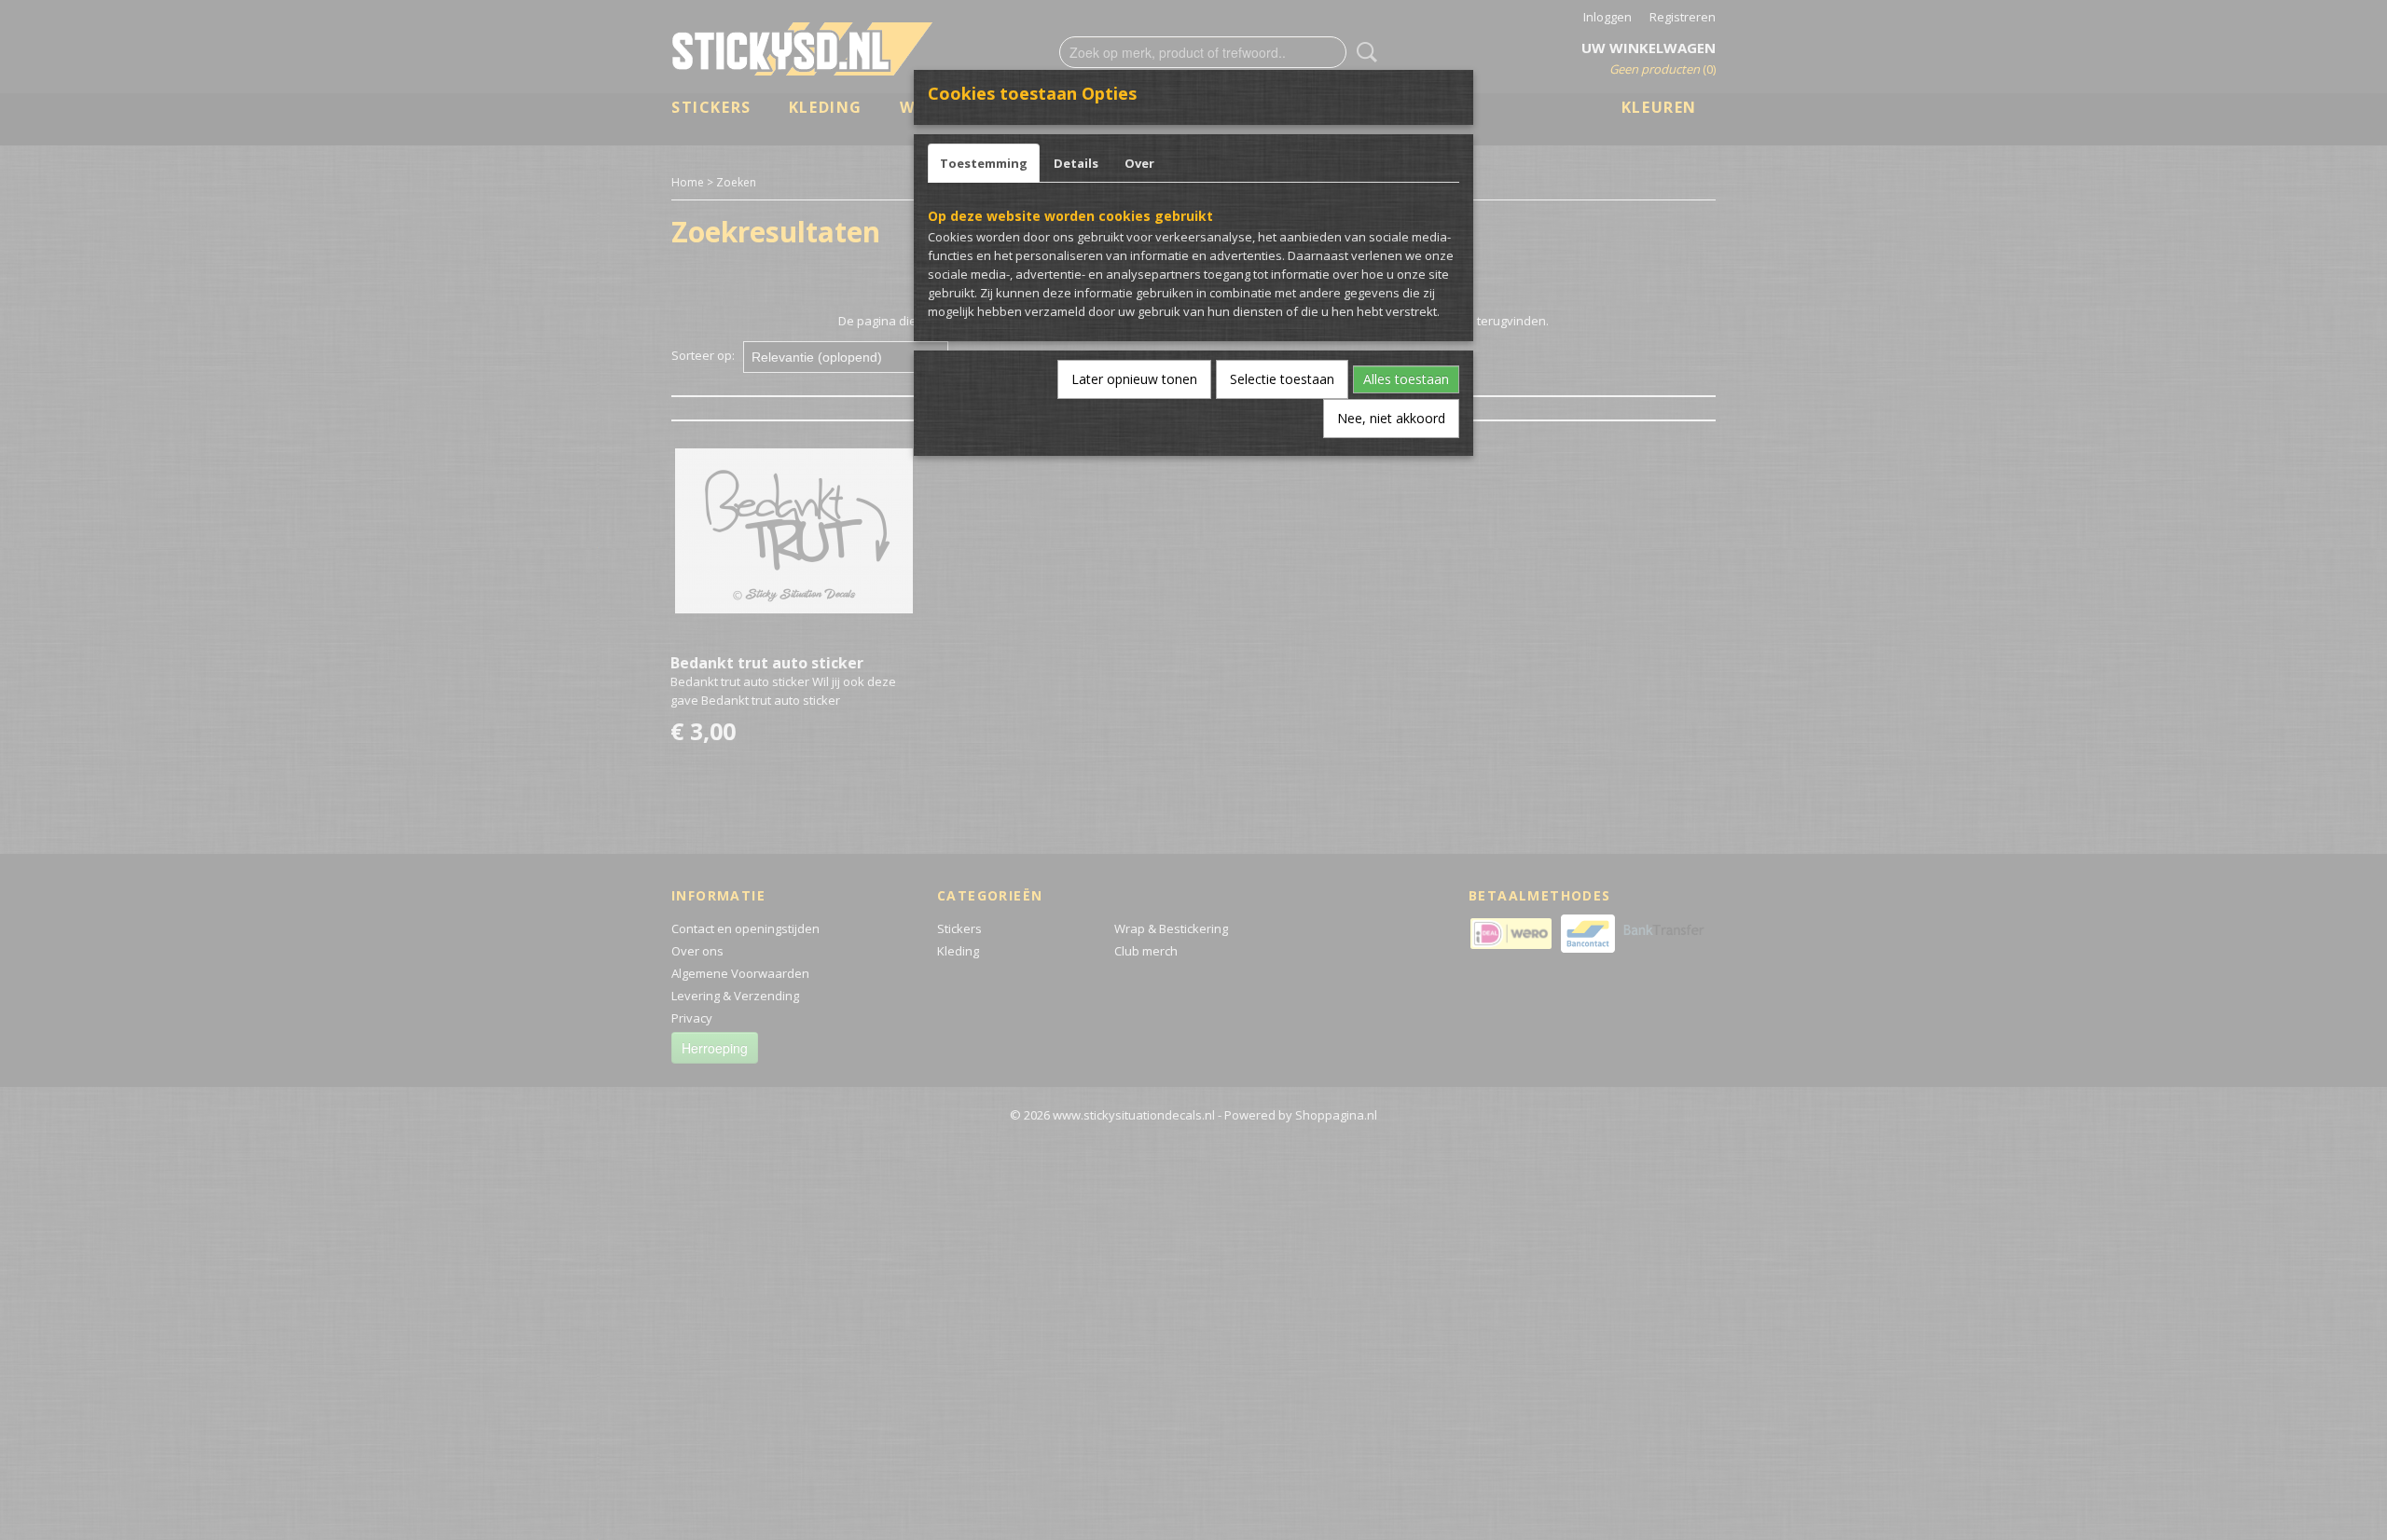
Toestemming (984, 163)
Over (1139, 163)
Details (1076, 163)
